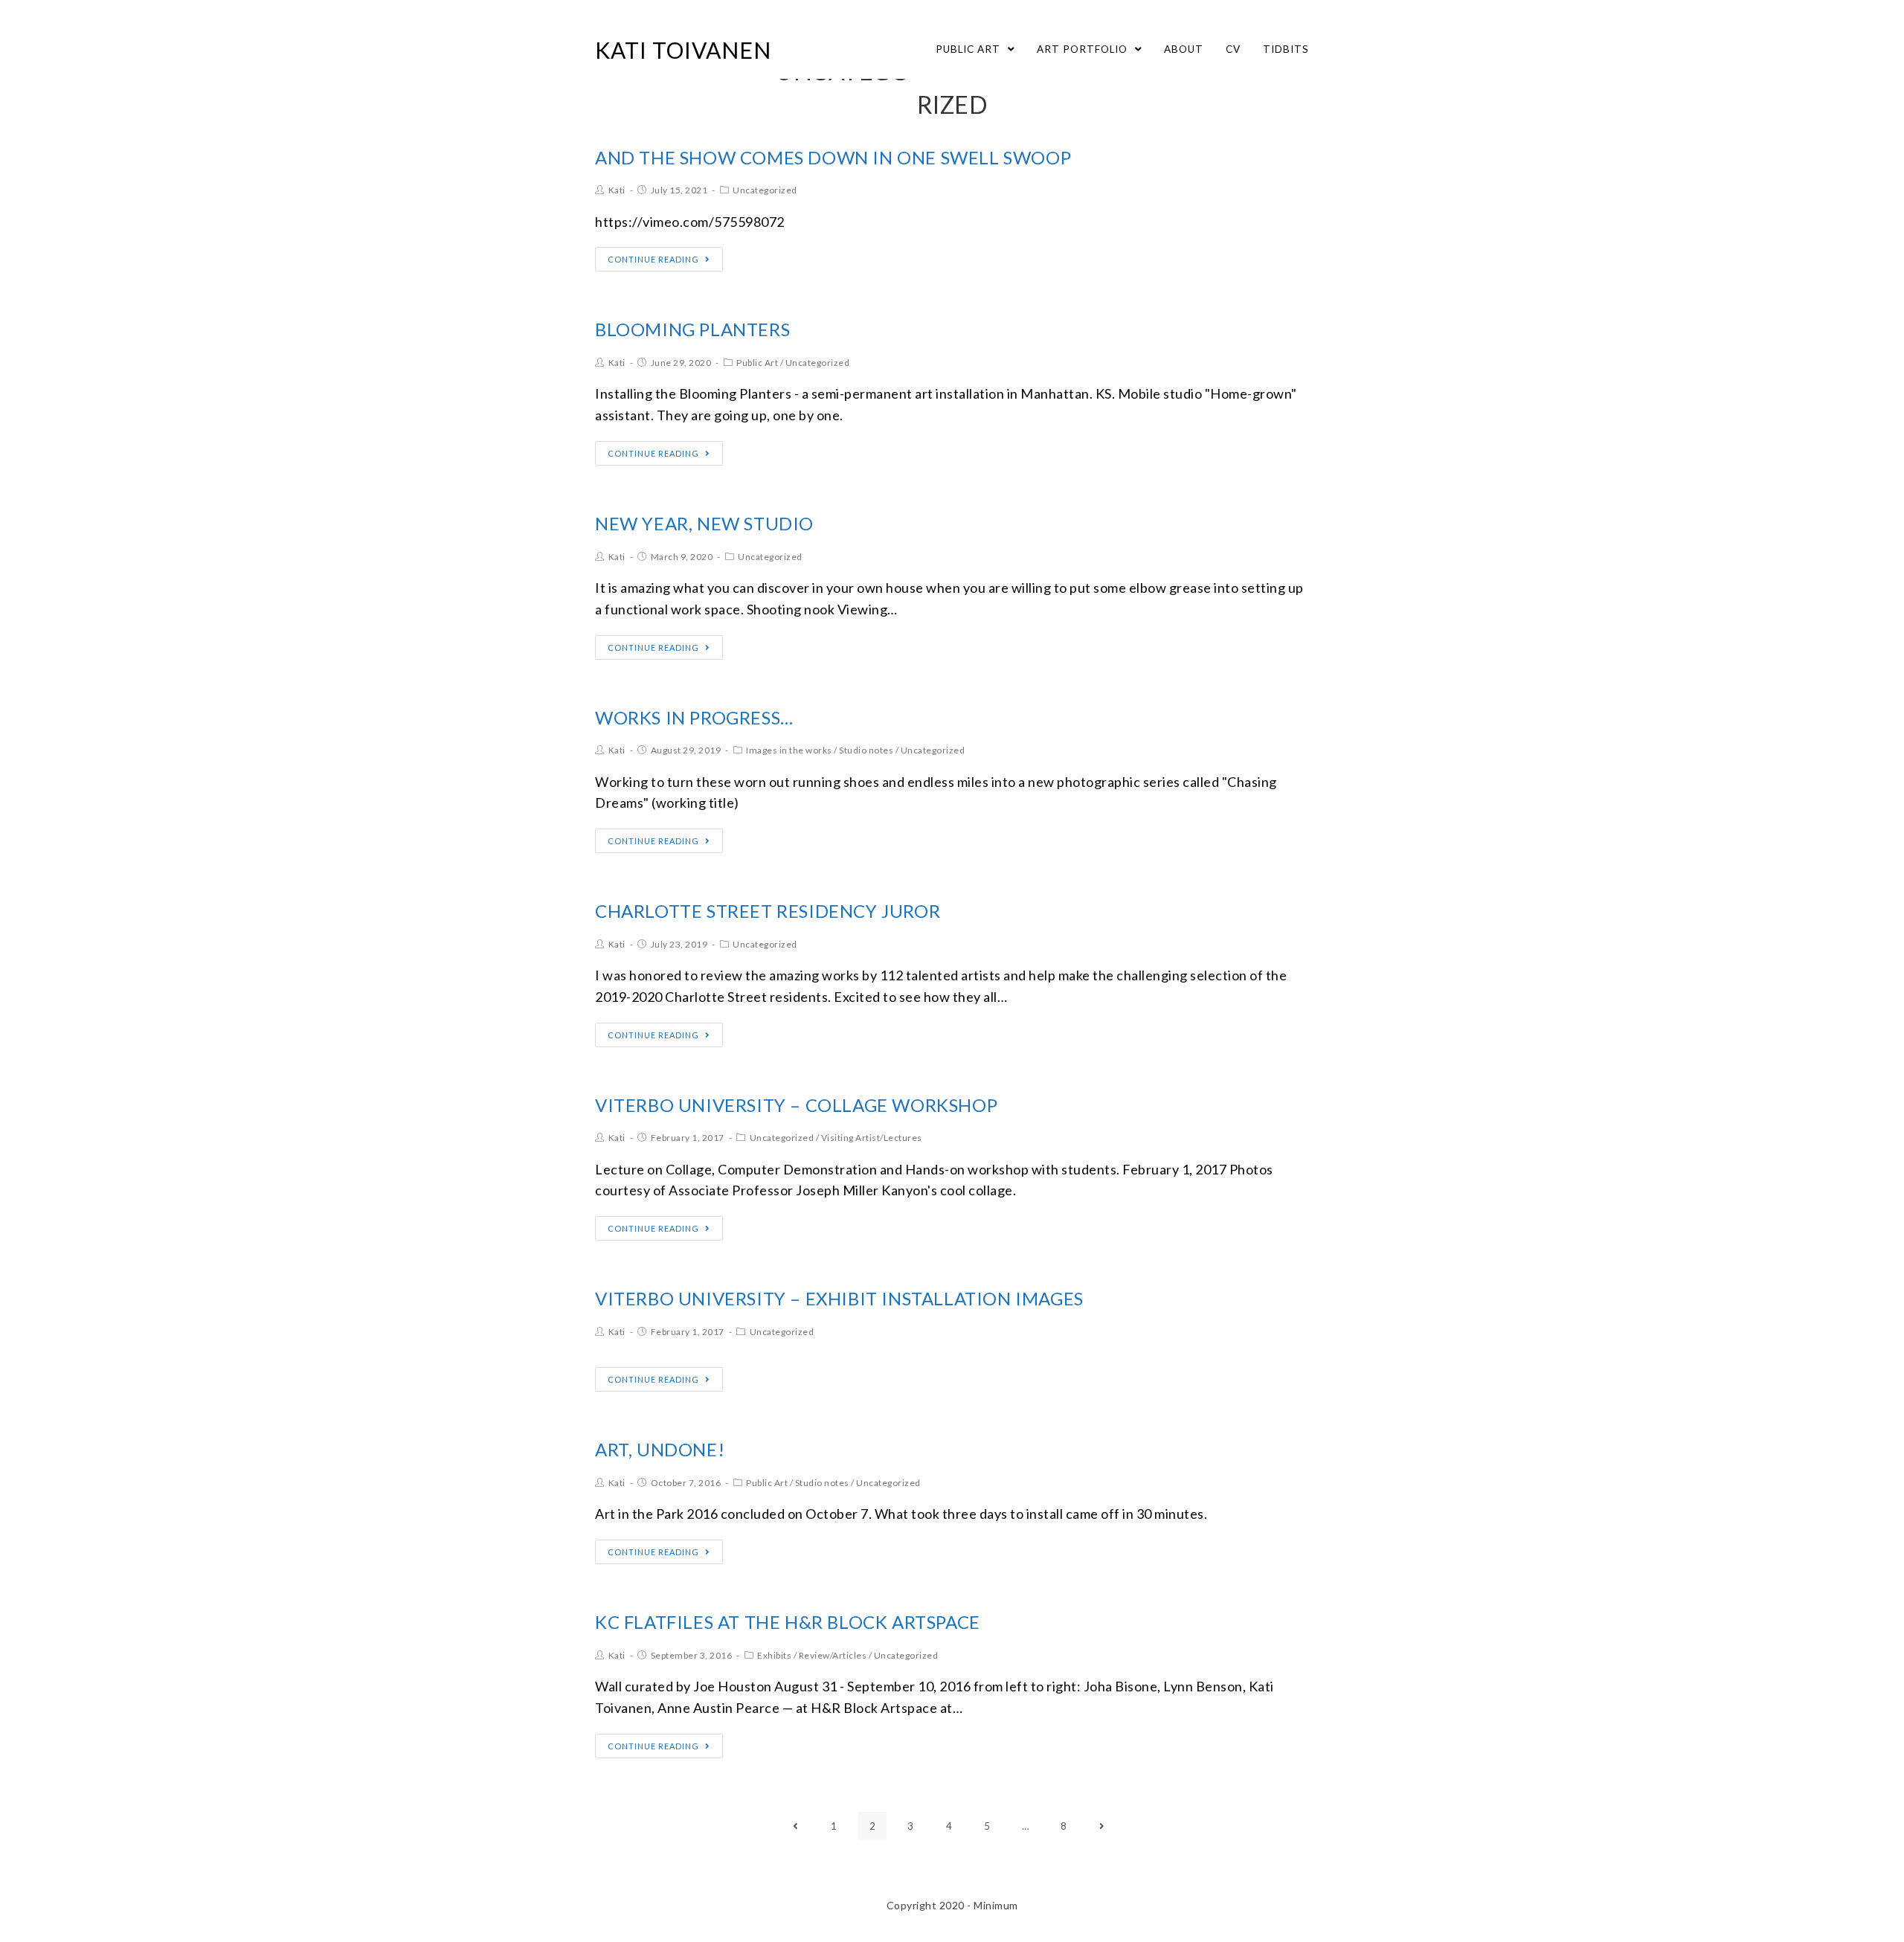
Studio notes (866, 750)
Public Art (757, 363)
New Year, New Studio (704, 523)
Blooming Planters (692, 329)
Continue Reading (653, 259)
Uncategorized (765, 190)
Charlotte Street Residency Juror (768, 911)
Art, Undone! (660, 1449)
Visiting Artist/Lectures (872, 1138)
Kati (617, 190)
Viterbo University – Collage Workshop (796, 1105)
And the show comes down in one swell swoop (833, 157)
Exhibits (774, 1655)
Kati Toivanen (683, 50)
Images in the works (789, 750)
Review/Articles (833, 1655)
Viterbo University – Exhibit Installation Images (839, 1298)
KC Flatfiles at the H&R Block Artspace (788, 1622)
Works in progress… (694, 717)
